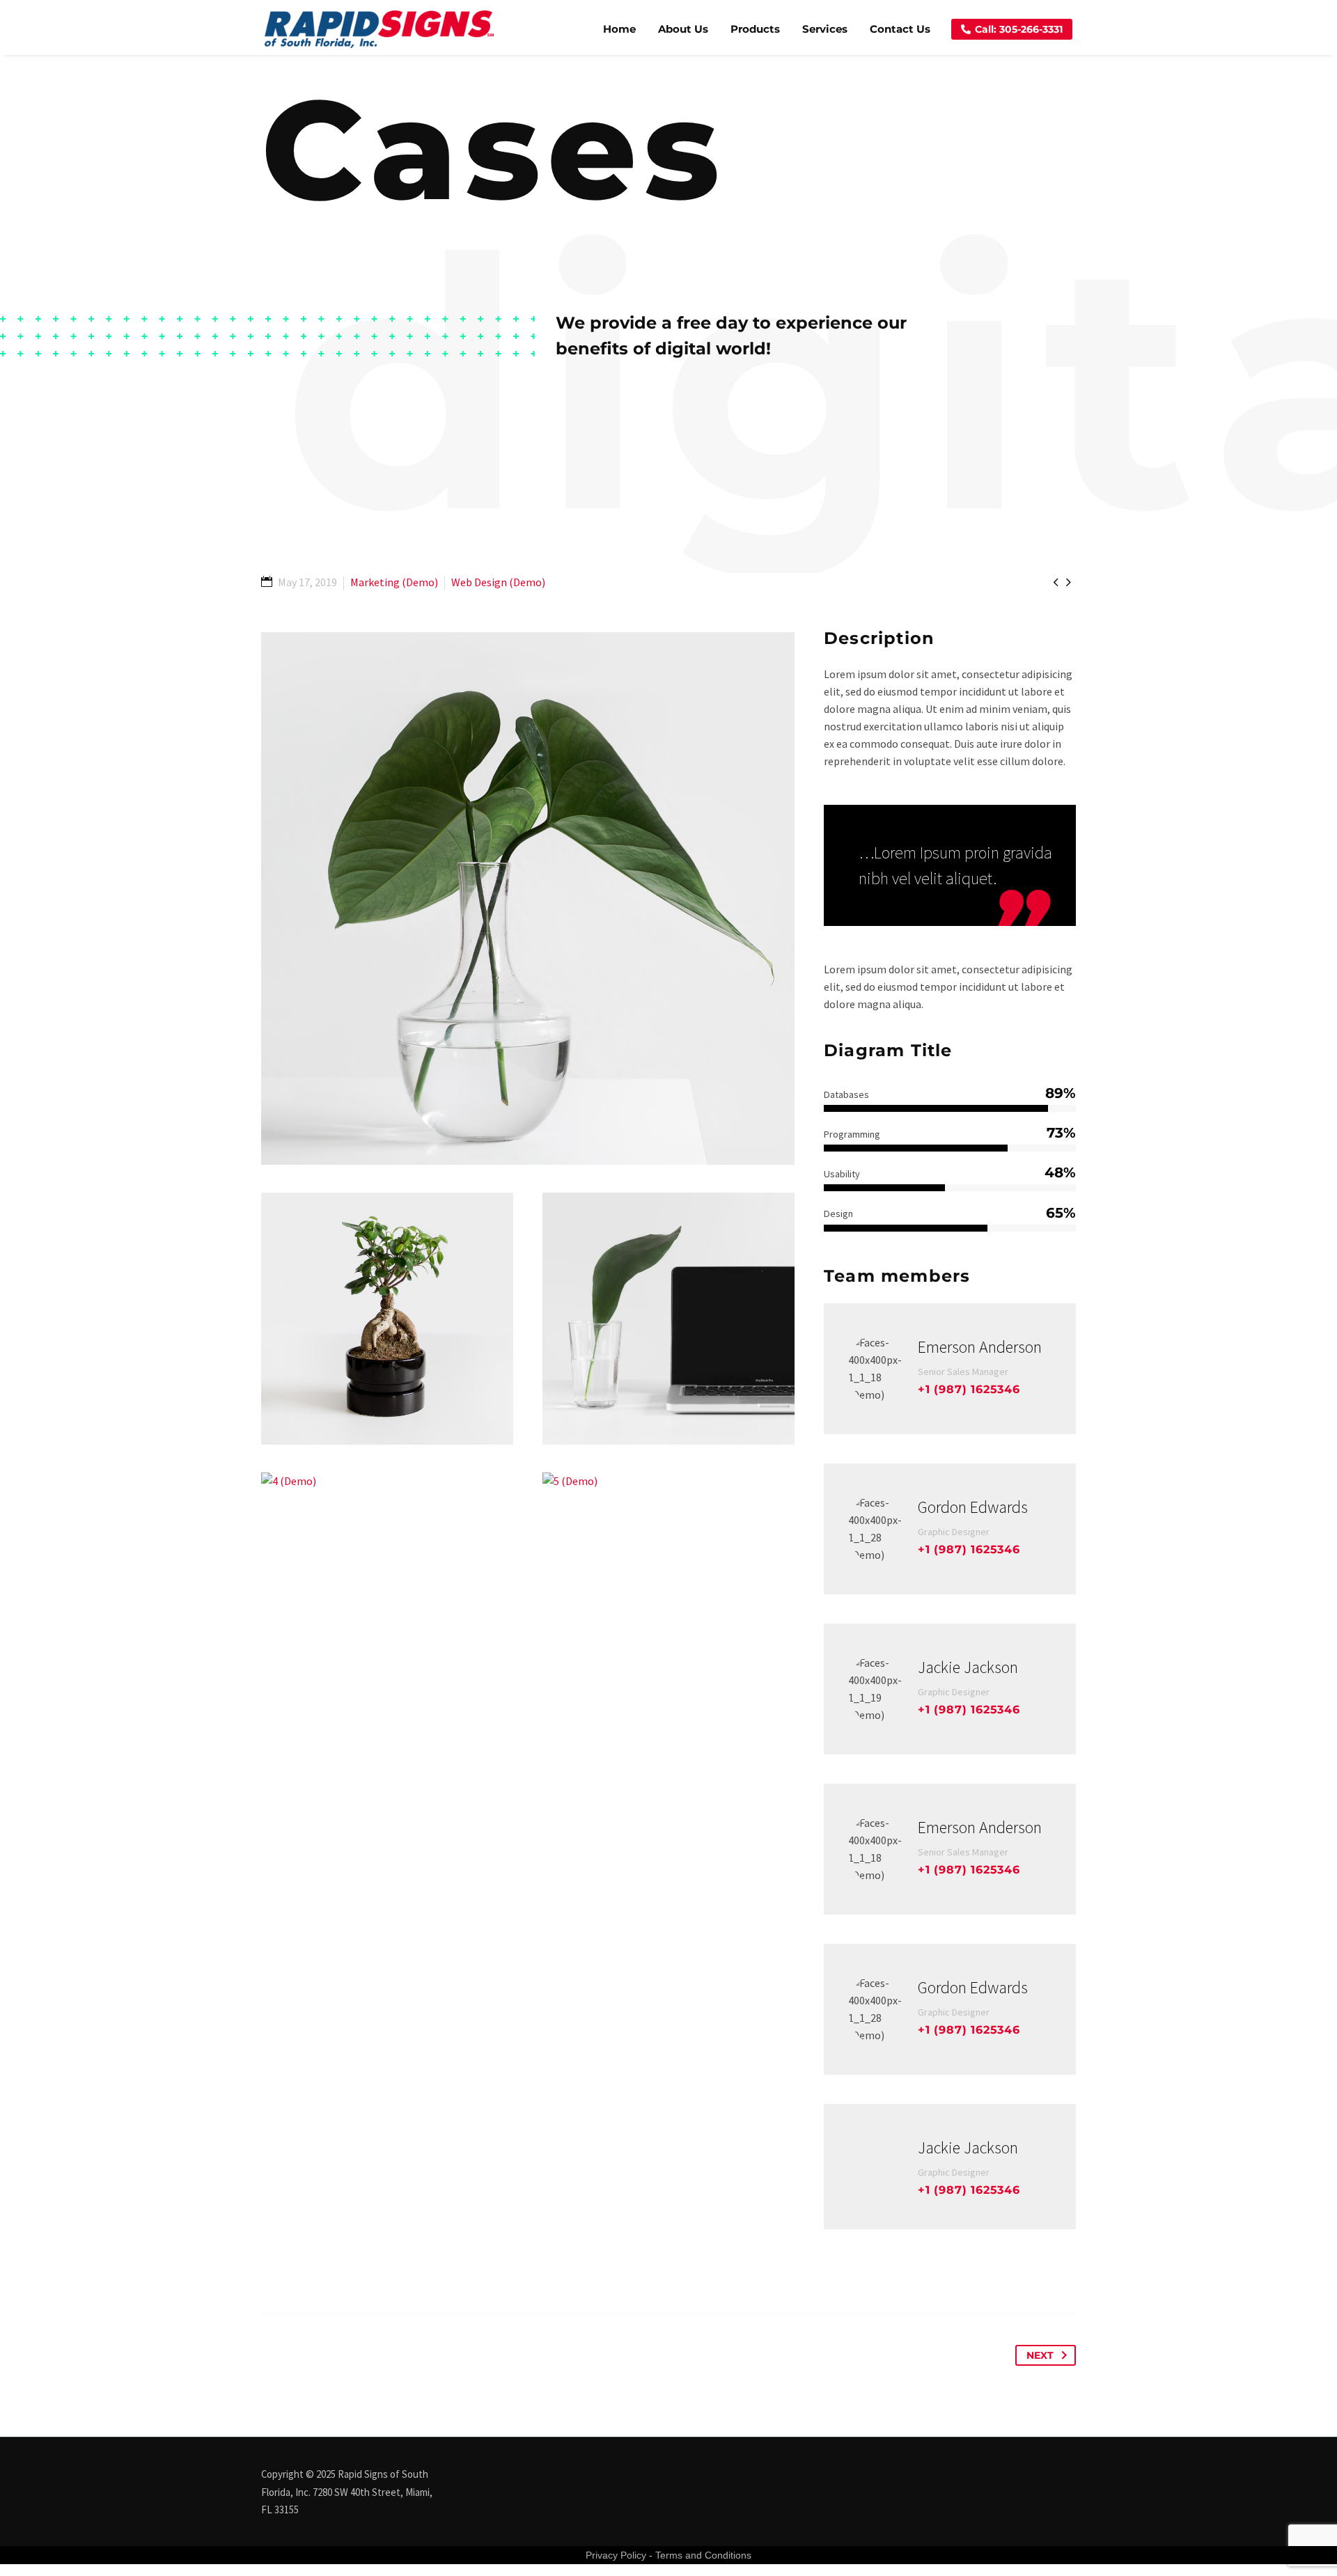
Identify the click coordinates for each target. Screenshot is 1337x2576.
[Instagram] (1072, 2475)
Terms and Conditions (703, 2555)
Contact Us (900, 29)
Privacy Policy (616, 2555)
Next (1040, 2355)
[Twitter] (1054, 2475)
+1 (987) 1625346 (969, 1389)
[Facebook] (1035, 2475)
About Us (683, 29)
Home (619, 29)
